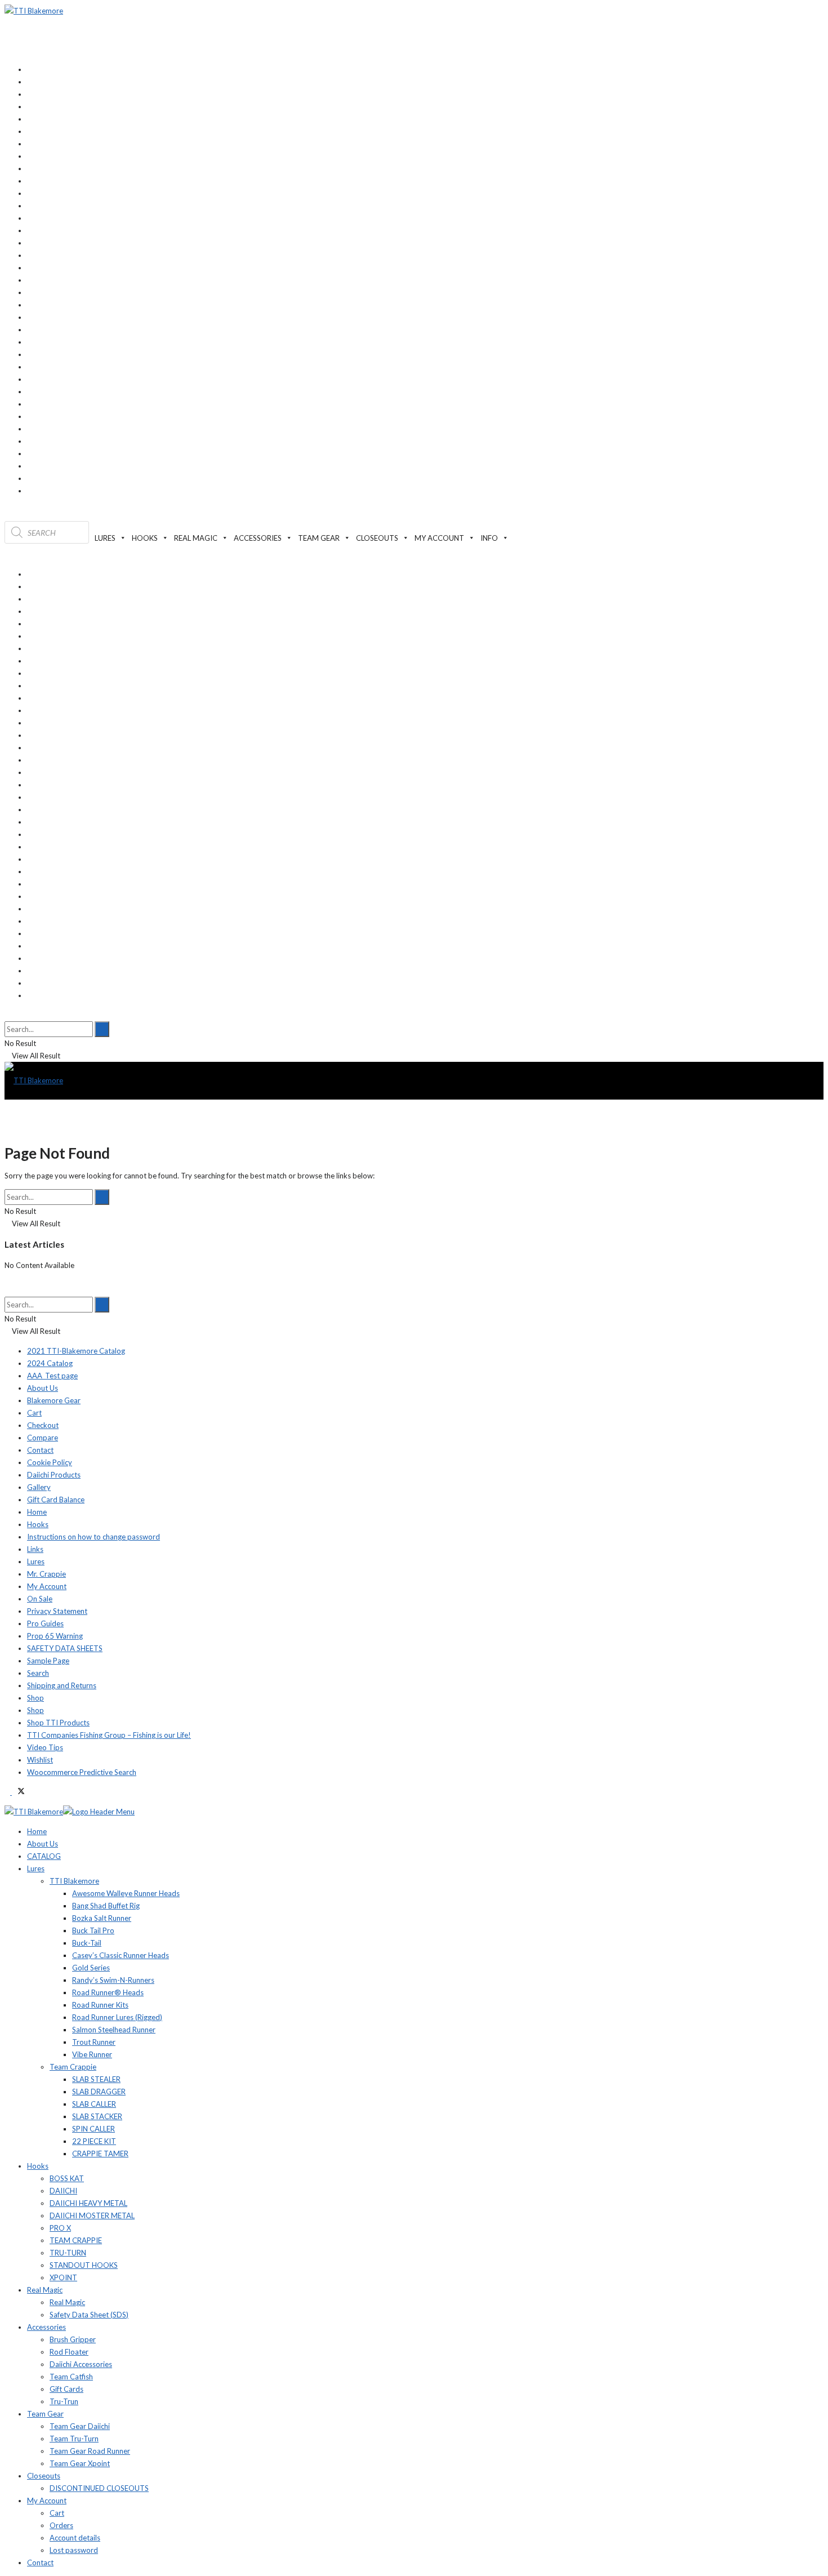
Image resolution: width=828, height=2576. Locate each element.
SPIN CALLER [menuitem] (94, 2129)
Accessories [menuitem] (46, 2327)
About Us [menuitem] (43, 1844)
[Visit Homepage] (34, 11)
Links (35, 1549)
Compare (43, 1438)
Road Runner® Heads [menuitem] (108, 1992)
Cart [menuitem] (57, 2513)
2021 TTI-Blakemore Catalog (76, 1351)
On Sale (40, 1599)
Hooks (38, 1524)
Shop (35, 1698)
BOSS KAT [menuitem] (67, 2178)
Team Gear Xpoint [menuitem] (80, 2463)
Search (38, 1673)
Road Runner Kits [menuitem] (100, 2005)
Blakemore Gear (54, 1400)
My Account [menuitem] (47, 2501)
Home (37, 1512)
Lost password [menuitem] (74, 2550)
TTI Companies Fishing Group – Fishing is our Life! (109, 1735)
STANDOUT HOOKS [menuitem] (84, 2265)
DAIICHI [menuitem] (63, 2191)
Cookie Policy (50, 1462)
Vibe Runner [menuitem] (92, 2054)
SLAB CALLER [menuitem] (94, 2104)
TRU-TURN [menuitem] (68, 2253)
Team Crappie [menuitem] (73, 2067)
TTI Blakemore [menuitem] (74, 1881)
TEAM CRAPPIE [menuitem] (76, 2240)
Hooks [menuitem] (38, 2166)
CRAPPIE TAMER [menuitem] (100, 2154)
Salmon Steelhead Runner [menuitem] (114, 2030)
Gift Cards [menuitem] (66, 2389)
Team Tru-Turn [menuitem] (74, 2439)
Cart (34, 1413)
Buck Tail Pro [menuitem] (93, 1930)
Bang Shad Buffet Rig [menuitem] (106, 1906)
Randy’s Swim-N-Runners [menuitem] (113, 1980)
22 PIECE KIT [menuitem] (94, 2141)
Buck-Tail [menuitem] (87, 1943)
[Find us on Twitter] (18, 1792)
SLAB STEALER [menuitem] (96, 2079)
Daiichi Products (54, 1475)
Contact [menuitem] (40, 2562)
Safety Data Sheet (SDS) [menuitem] (89, 2315)
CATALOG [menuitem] (44, 1856)
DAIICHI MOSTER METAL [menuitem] (92, 2215)
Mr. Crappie (46, 1574)
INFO (489, 538)
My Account (47, 1586)
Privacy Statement (57, 1611)
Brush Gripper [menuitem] (73, 2339)
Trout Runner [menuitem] (94, 2042)
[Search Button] (7, 1015)
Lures (36, 1561)
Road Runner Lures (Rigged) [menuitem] (117, 2017)
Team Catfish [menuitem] (71, 2377)
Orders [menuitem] (61, 2525)
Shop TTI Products (58, 1723)
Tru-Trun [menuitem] (64, 2401)
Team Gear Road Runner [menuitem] (90, 2451)
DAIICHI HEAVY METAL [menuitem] (88, 2203)
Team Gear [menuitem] (45, 2414)
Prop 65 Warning (55, 1636)
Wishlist (40, 1760)
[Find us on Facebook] (8, 1792)
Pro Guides (45, 1623)
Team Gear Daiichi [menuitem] (80, 2426)
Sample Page (48, 1661)
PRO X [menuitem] (60, 2228)
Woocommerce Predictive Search (82, 1772)
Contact (40, 1450)
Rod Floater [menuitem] (69, 2352)
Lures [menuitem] (36, 1868)
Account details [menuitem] (75, 2538)
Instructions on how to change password (94, 1537)
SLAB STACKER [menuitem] (97, 2116)
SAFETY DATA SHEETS (65, 1648)
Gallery (39, 1487)
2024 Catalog (50, 1363)
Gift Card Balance (56, 1500)
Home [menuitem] (37, 1831)
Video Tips (45, 1747)
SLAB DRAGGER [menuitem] (99, 2092)
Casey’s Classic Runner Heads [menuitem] (121, 1955)
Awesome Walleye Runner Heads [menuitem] (126, 1893)
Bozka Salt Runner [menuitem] (102, 1918)
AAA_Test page (52, 1376)
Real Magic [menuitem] (45, 2290)
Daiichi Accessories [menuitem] (81, 2364)
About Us (43, 1388)
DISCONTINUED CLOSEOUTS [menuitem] (99, 2488)
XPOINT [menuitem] (63, 2277)
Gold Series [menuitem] (91, 1968)
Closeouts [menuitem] (44, 2476)
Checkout (43, 1425)
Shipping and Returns (62, 1685)
